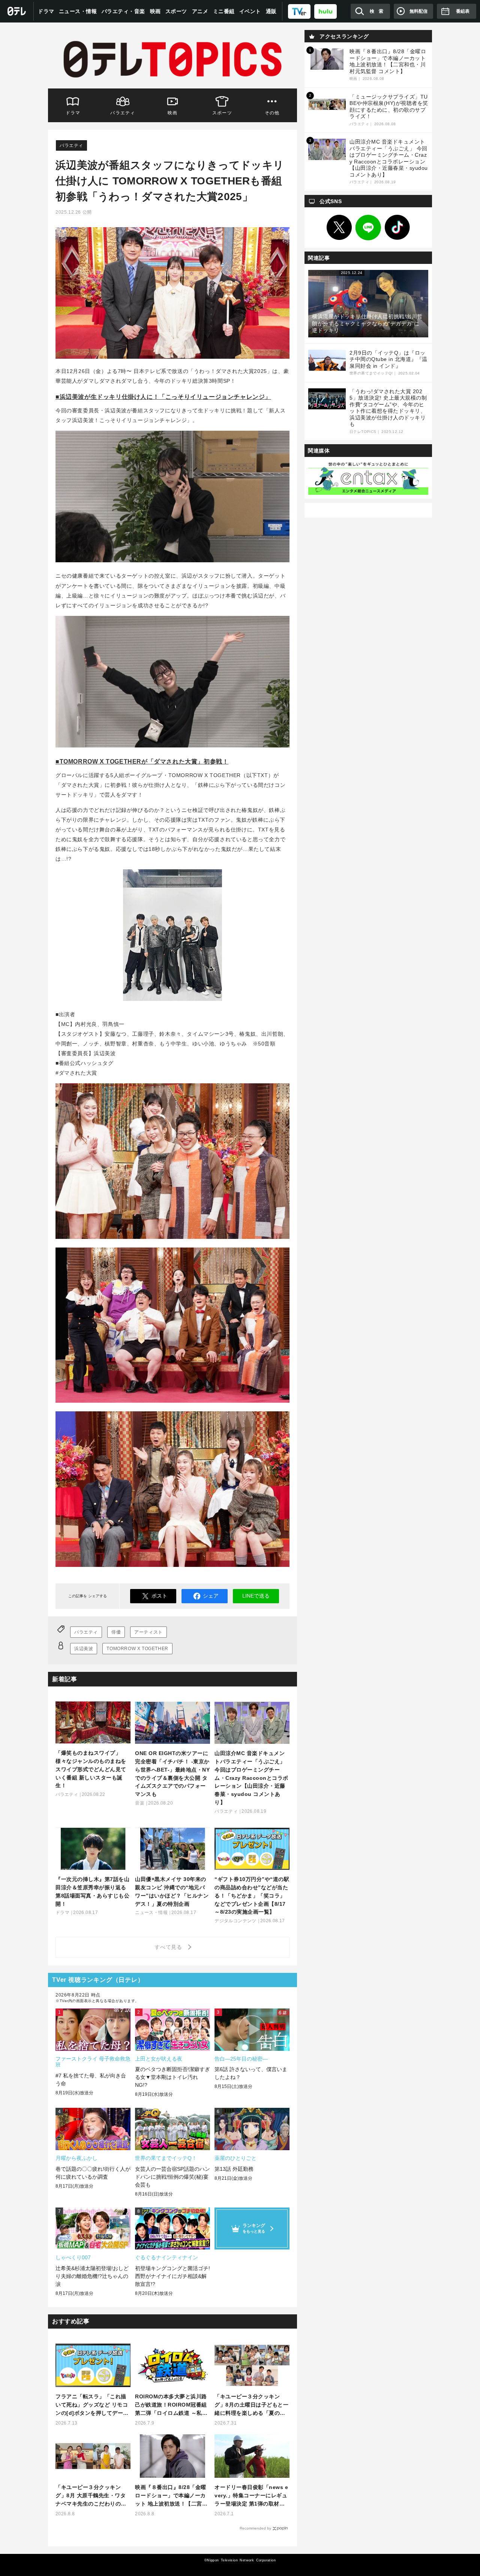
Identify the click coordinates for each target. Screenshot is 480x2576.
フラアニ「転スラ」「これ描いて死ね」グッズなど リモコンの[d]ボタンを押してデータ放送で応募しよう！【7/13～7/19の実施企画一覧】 (92, 2405)
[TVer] (299, 11)
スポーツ (176, 11)
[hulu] (325, 11)
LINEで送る (256, 1596)
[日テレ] (17, 11)
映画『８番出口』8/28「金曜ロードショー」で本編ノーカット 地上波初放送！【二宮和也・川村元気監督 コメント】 (171, 2496)
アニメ (200, 11)
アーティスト (148, 1632)
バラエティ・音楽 (123, 11)
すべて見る (169, 1947)
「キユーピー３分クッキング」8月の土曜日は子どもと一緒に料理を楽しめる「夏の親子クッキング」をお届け (251, 2405)
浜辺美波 (84, 1649)
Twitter (339, 228)
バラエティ (123, 113)
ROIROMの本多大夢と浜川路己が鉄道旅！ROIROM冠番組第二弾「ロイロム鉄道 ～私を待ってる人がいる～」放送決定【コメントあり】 (171, 2405)
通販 (271, 11)
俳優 (116, 1632)
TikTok (397, 228)
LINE (368, 228)
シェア (211, 1596)
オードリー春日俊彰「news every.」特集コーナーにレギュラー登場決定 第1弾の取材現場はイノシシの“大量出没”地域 (251, 2496)
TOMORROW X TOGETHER (137, 1649)
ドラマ (46, 11)
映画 (155, 11)
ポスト (159, 1596)
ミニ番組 (224, 11)
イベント (250, 11)
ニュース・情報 (78, 11)
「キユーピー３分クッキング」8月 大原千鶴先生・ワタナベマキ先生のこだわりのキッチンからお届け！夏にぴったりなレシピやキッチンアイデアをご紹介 (91, 2496)
